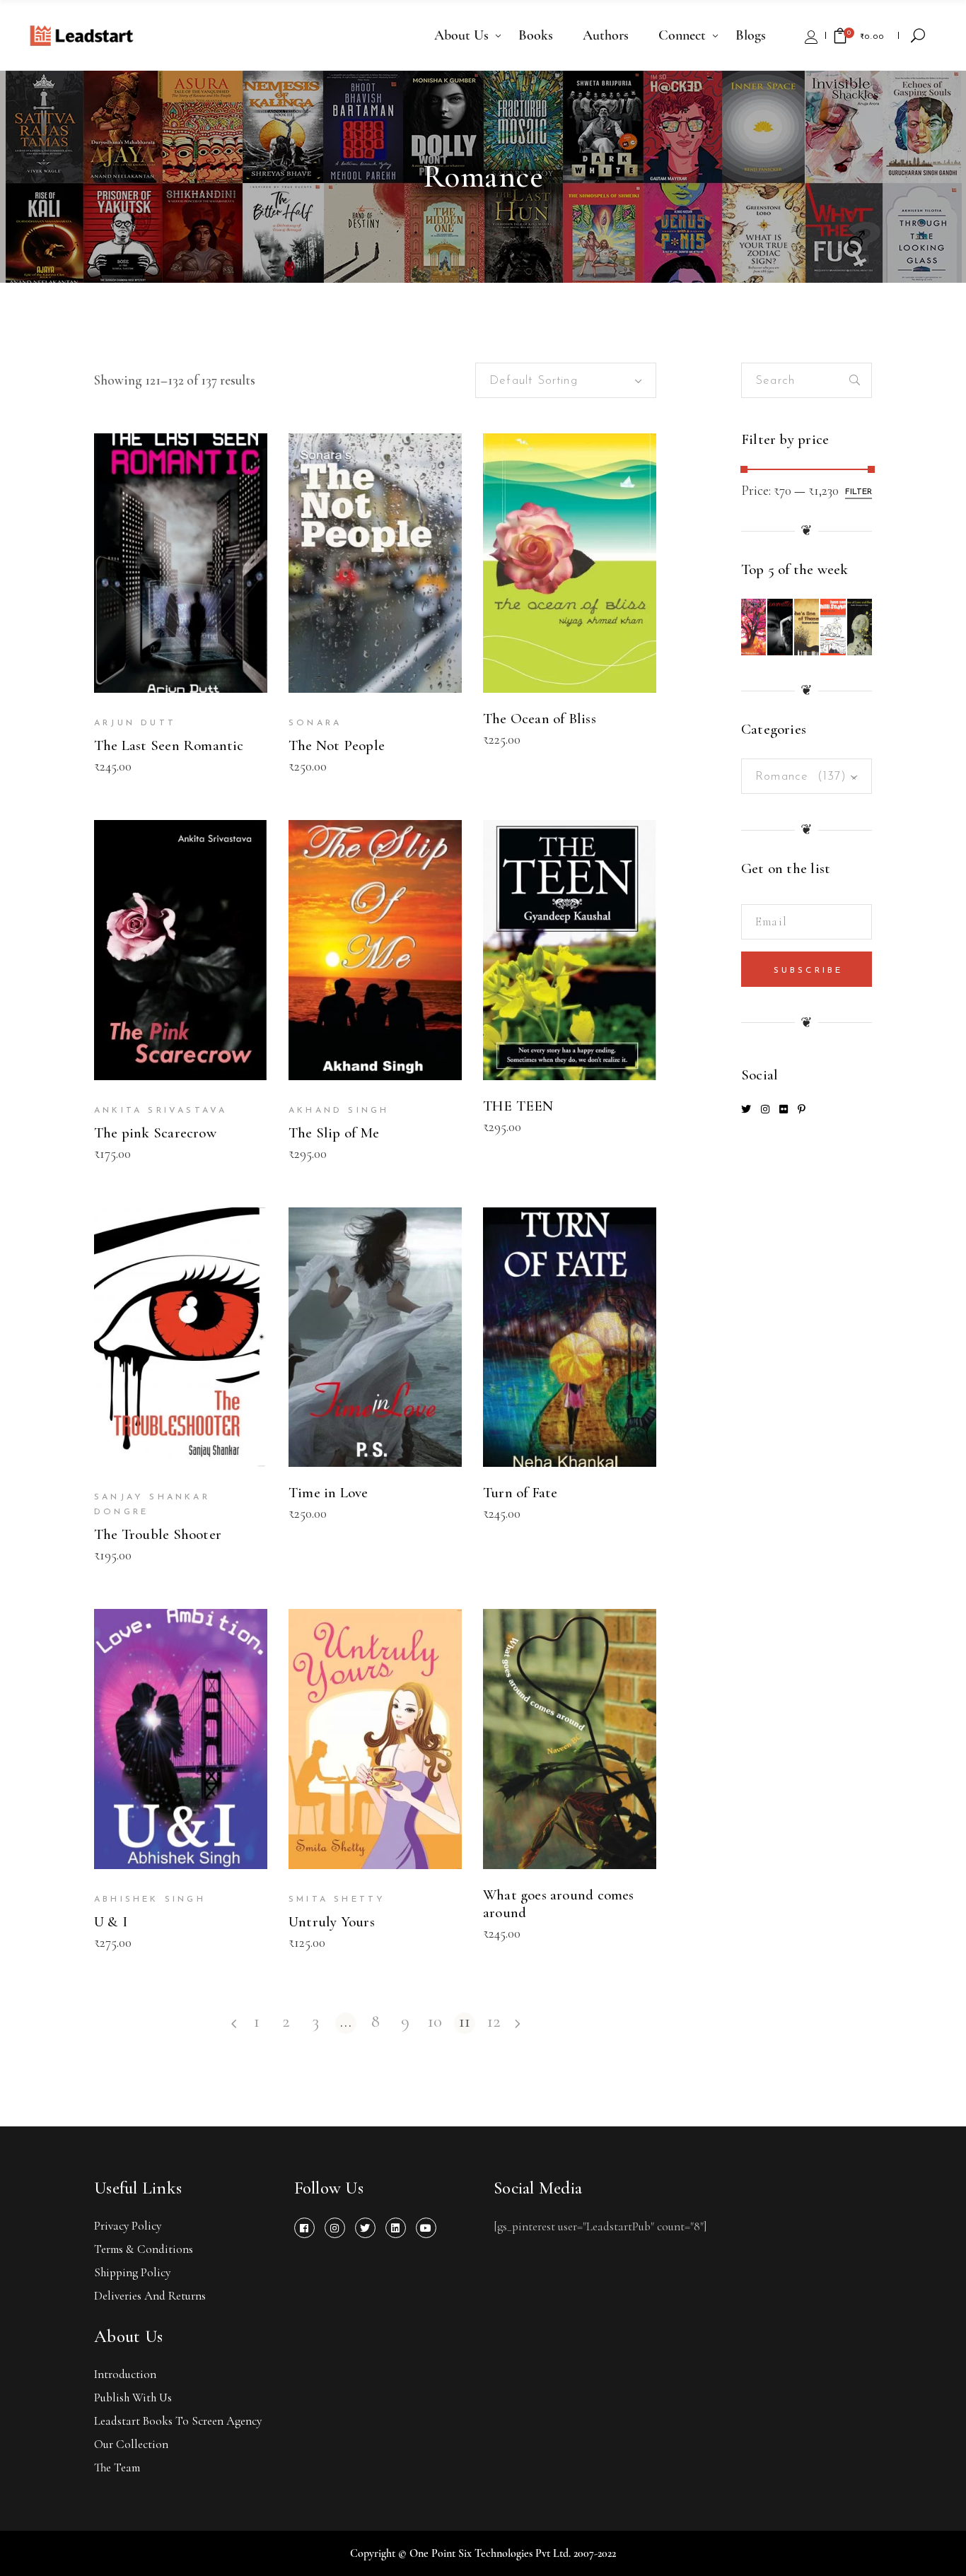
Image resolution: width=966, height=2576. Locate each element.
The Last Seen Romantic (169, 745)
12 (494, 2022)
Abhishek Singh (150, 1899)
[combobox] (566, 380)
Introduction (125, 2374)
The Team (117, 2467)
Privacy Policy (128, 2226)
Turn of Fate (520, 1493)
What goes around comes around (559, 1904)
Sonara (315, 723)
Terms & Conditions (144, 2249)
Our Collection (131, 2444)
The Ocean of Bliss (540, 719)
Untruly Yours (332, 1922)
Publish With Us (133, 2398)
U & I (111, 1922)
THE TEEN (518, 1106)
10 (435, 2022)
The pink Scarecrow (155, 1133)
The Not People (337, 745)
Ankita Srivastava (161, 1111)
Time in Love (328, 1493)
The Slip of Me (334, 1133)
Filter (859, 492)
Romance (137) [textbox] (807, 777)
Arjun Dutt (135, 723)
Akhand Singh (339, 1111)
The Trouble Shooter (158, 1534)
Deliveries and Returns (150, 2296)
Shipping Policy (132, 2272)
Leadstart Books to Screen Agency (178, 2421)
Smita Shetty (337, 1899)
